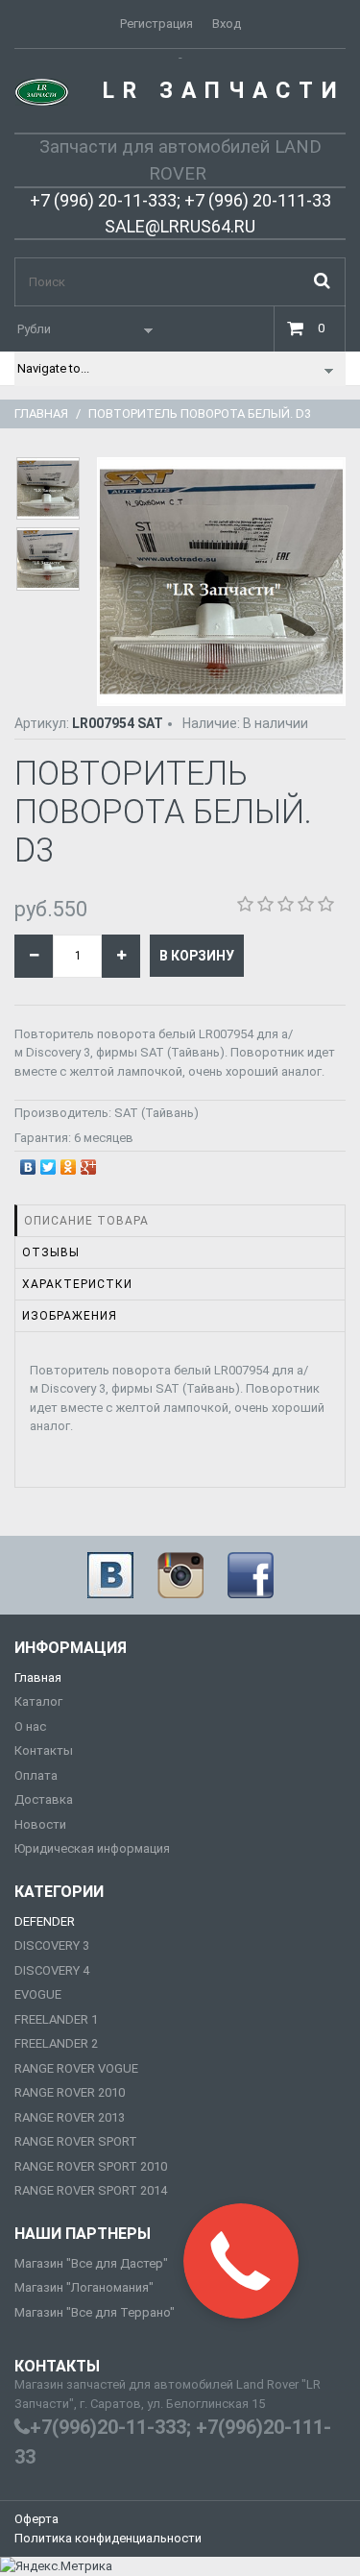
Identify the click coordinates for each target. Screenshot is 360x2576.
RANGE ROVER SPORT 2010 (91, 2166)
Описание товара (86, 1221)
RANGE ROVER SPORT (76, 2141)
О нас (30, 1726)
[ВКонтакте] (28, 1162)
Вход (227, 24)
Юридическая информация (92, 1848)
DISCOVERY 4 (52, 1970)
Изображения (70, 1316)
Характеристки (77, 1284)
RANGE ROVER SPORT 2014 (91, 2190)
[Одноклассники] (69, 1162)
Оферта (36, 2519)
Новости (40, 1824)
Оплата (36, 1775)
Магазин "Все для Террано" (95, 2312)
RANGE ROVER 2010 (70, 2092)
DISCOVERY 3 (52, 1945)
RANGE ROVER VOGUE (76, 2068)
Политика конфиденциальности (108, 2538)
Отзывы (51, 1252)
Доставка (44, 1799)
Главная (41, 413)
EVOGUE (38, 1994)
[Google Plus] (89, 1162)
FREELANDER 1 (56, 2019)
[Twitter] (48, 1162)
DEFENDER (45, 1921)
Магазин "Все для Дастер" (91, 2263)
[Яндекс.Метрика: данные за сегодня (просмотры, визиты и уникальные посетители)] (56, 2566)
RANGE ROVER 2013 (70, 2117)
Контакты (44, 1750)
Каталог (38, 1701)
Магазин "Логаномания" (84, 2287)
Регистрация (156, 24)
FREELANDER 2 (56, 2043)
